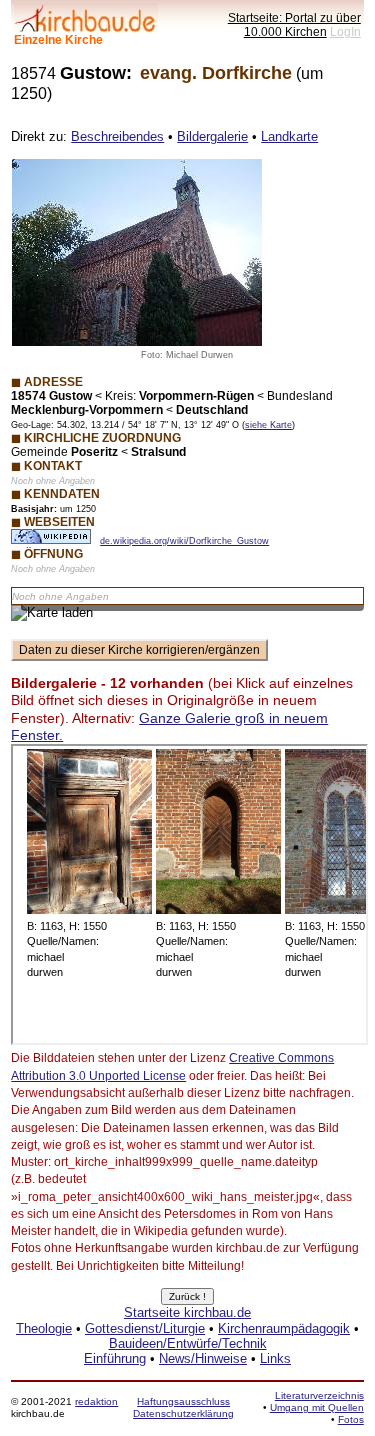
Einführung (115, 1358)
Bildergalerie (212, 136)
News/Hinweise (203, 1358)
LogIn (345, 31)
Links (275, 1358)
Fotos (351, 1419)
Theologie (44, 1328)
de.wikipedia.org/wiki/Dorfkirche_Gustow (184, 541)
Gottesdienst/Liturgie (145, 1328)
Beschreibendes (117, 136)
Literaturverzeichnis (319, 1395)
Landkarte (289, 136)
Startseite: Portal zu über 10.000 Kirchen (294, 24)
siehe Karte (268, 425)
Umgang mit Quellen (317, 1407)
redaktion (96, 1401)
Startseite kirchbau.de (187, 1312)
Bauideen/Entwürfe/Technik (188, 1343)
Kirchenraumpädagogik (284, 1328)
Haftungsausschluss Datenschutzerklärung (183, 1407)
